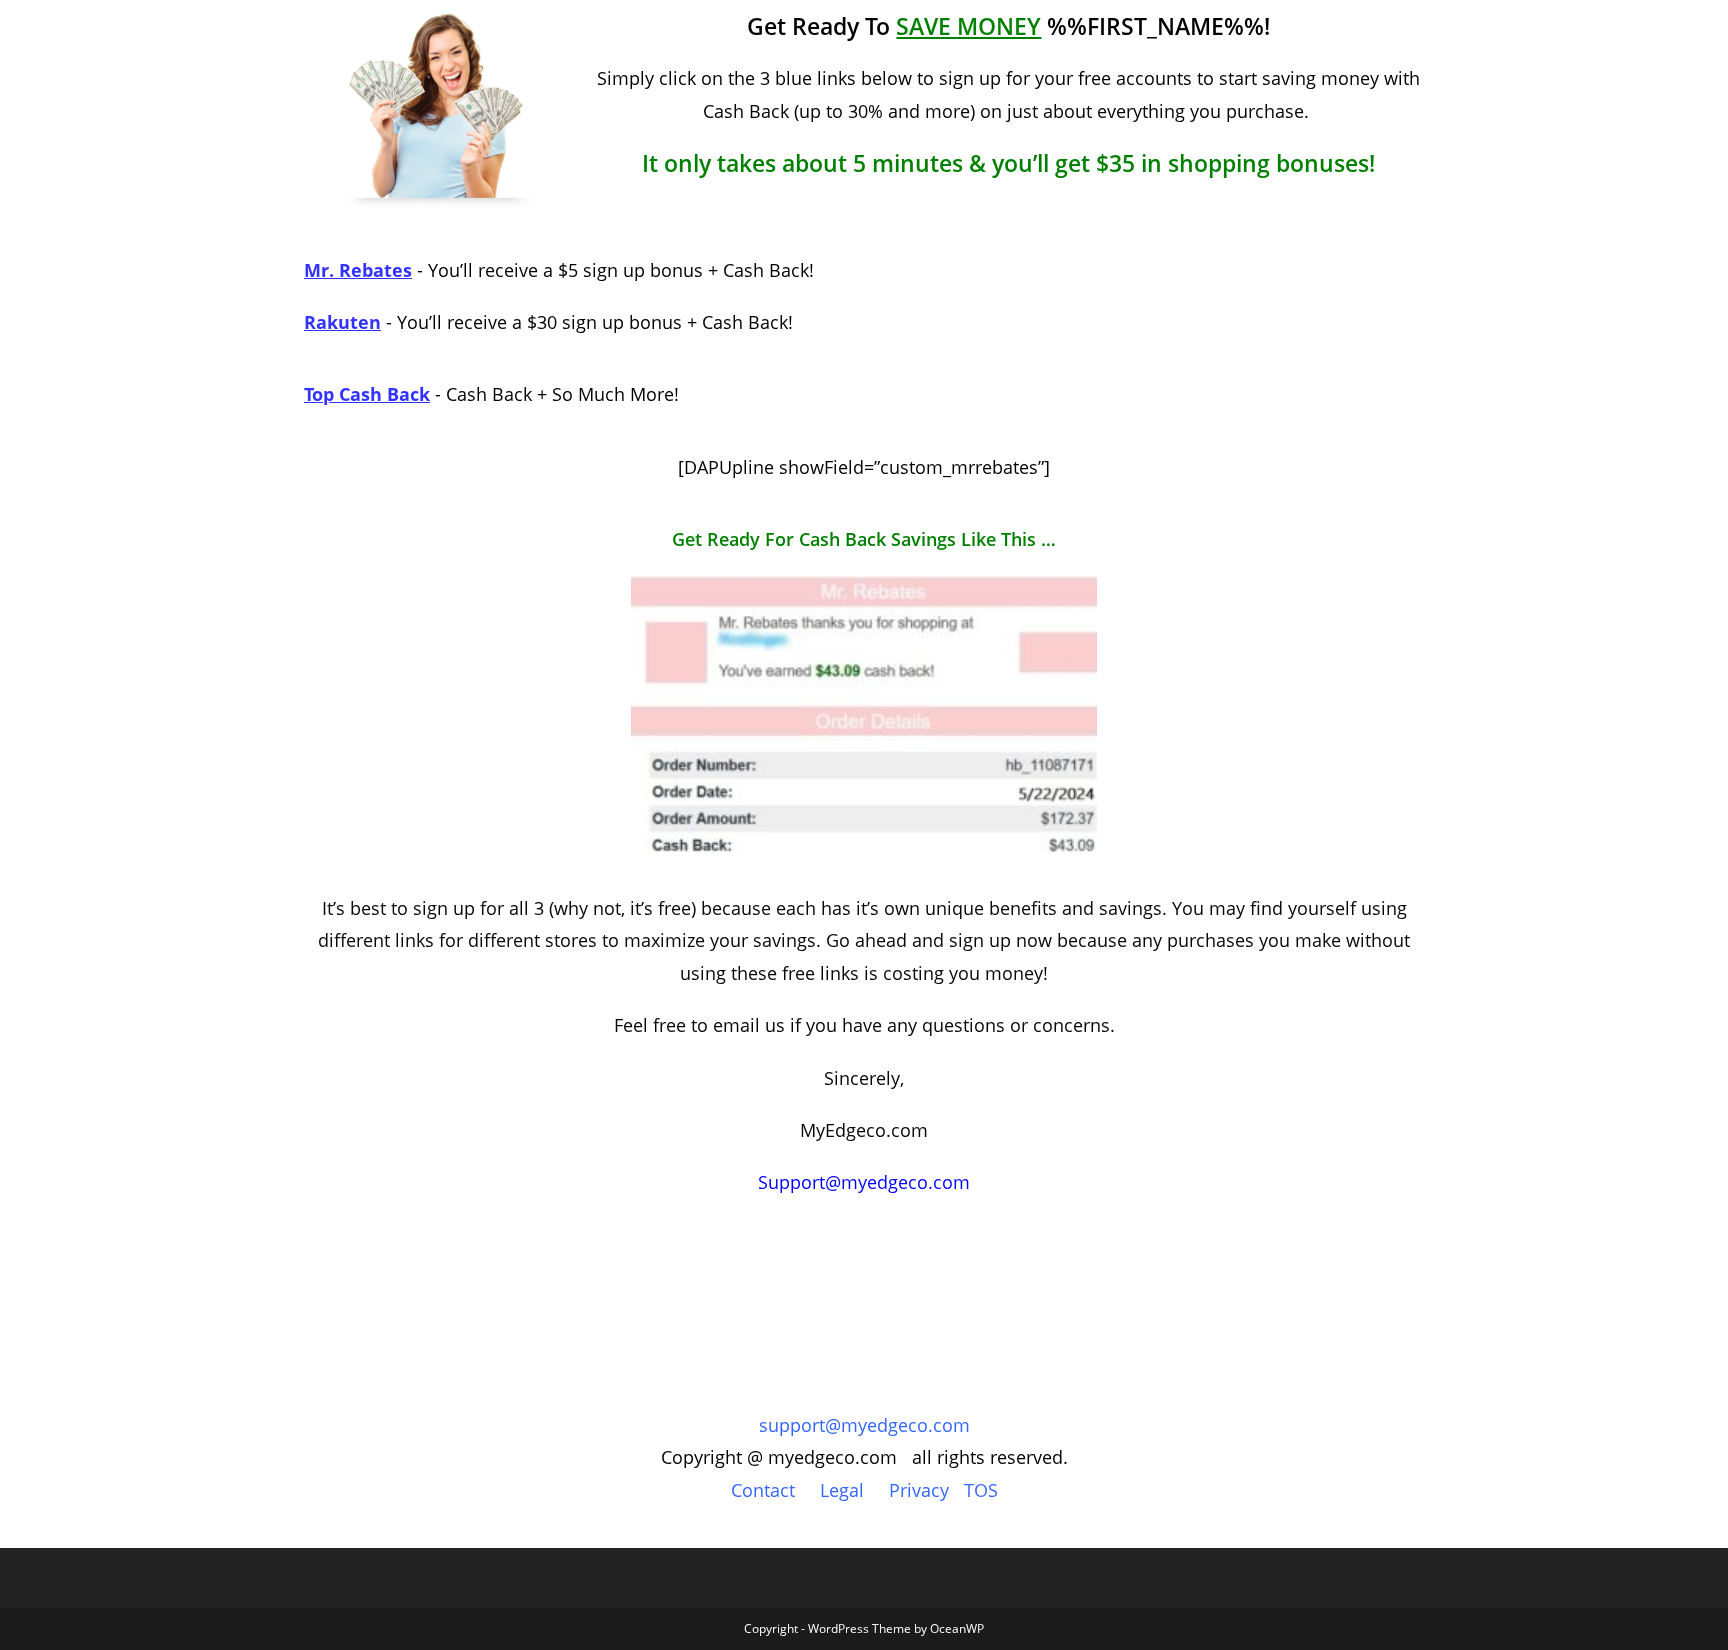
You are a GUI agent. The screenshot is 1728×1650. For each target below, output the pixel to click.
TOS (981, 1490)
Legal (842, 1490)
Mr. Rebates (358, 270)
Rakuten (342, 322)
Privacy (919, 1490)
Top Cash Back (367, 394)
